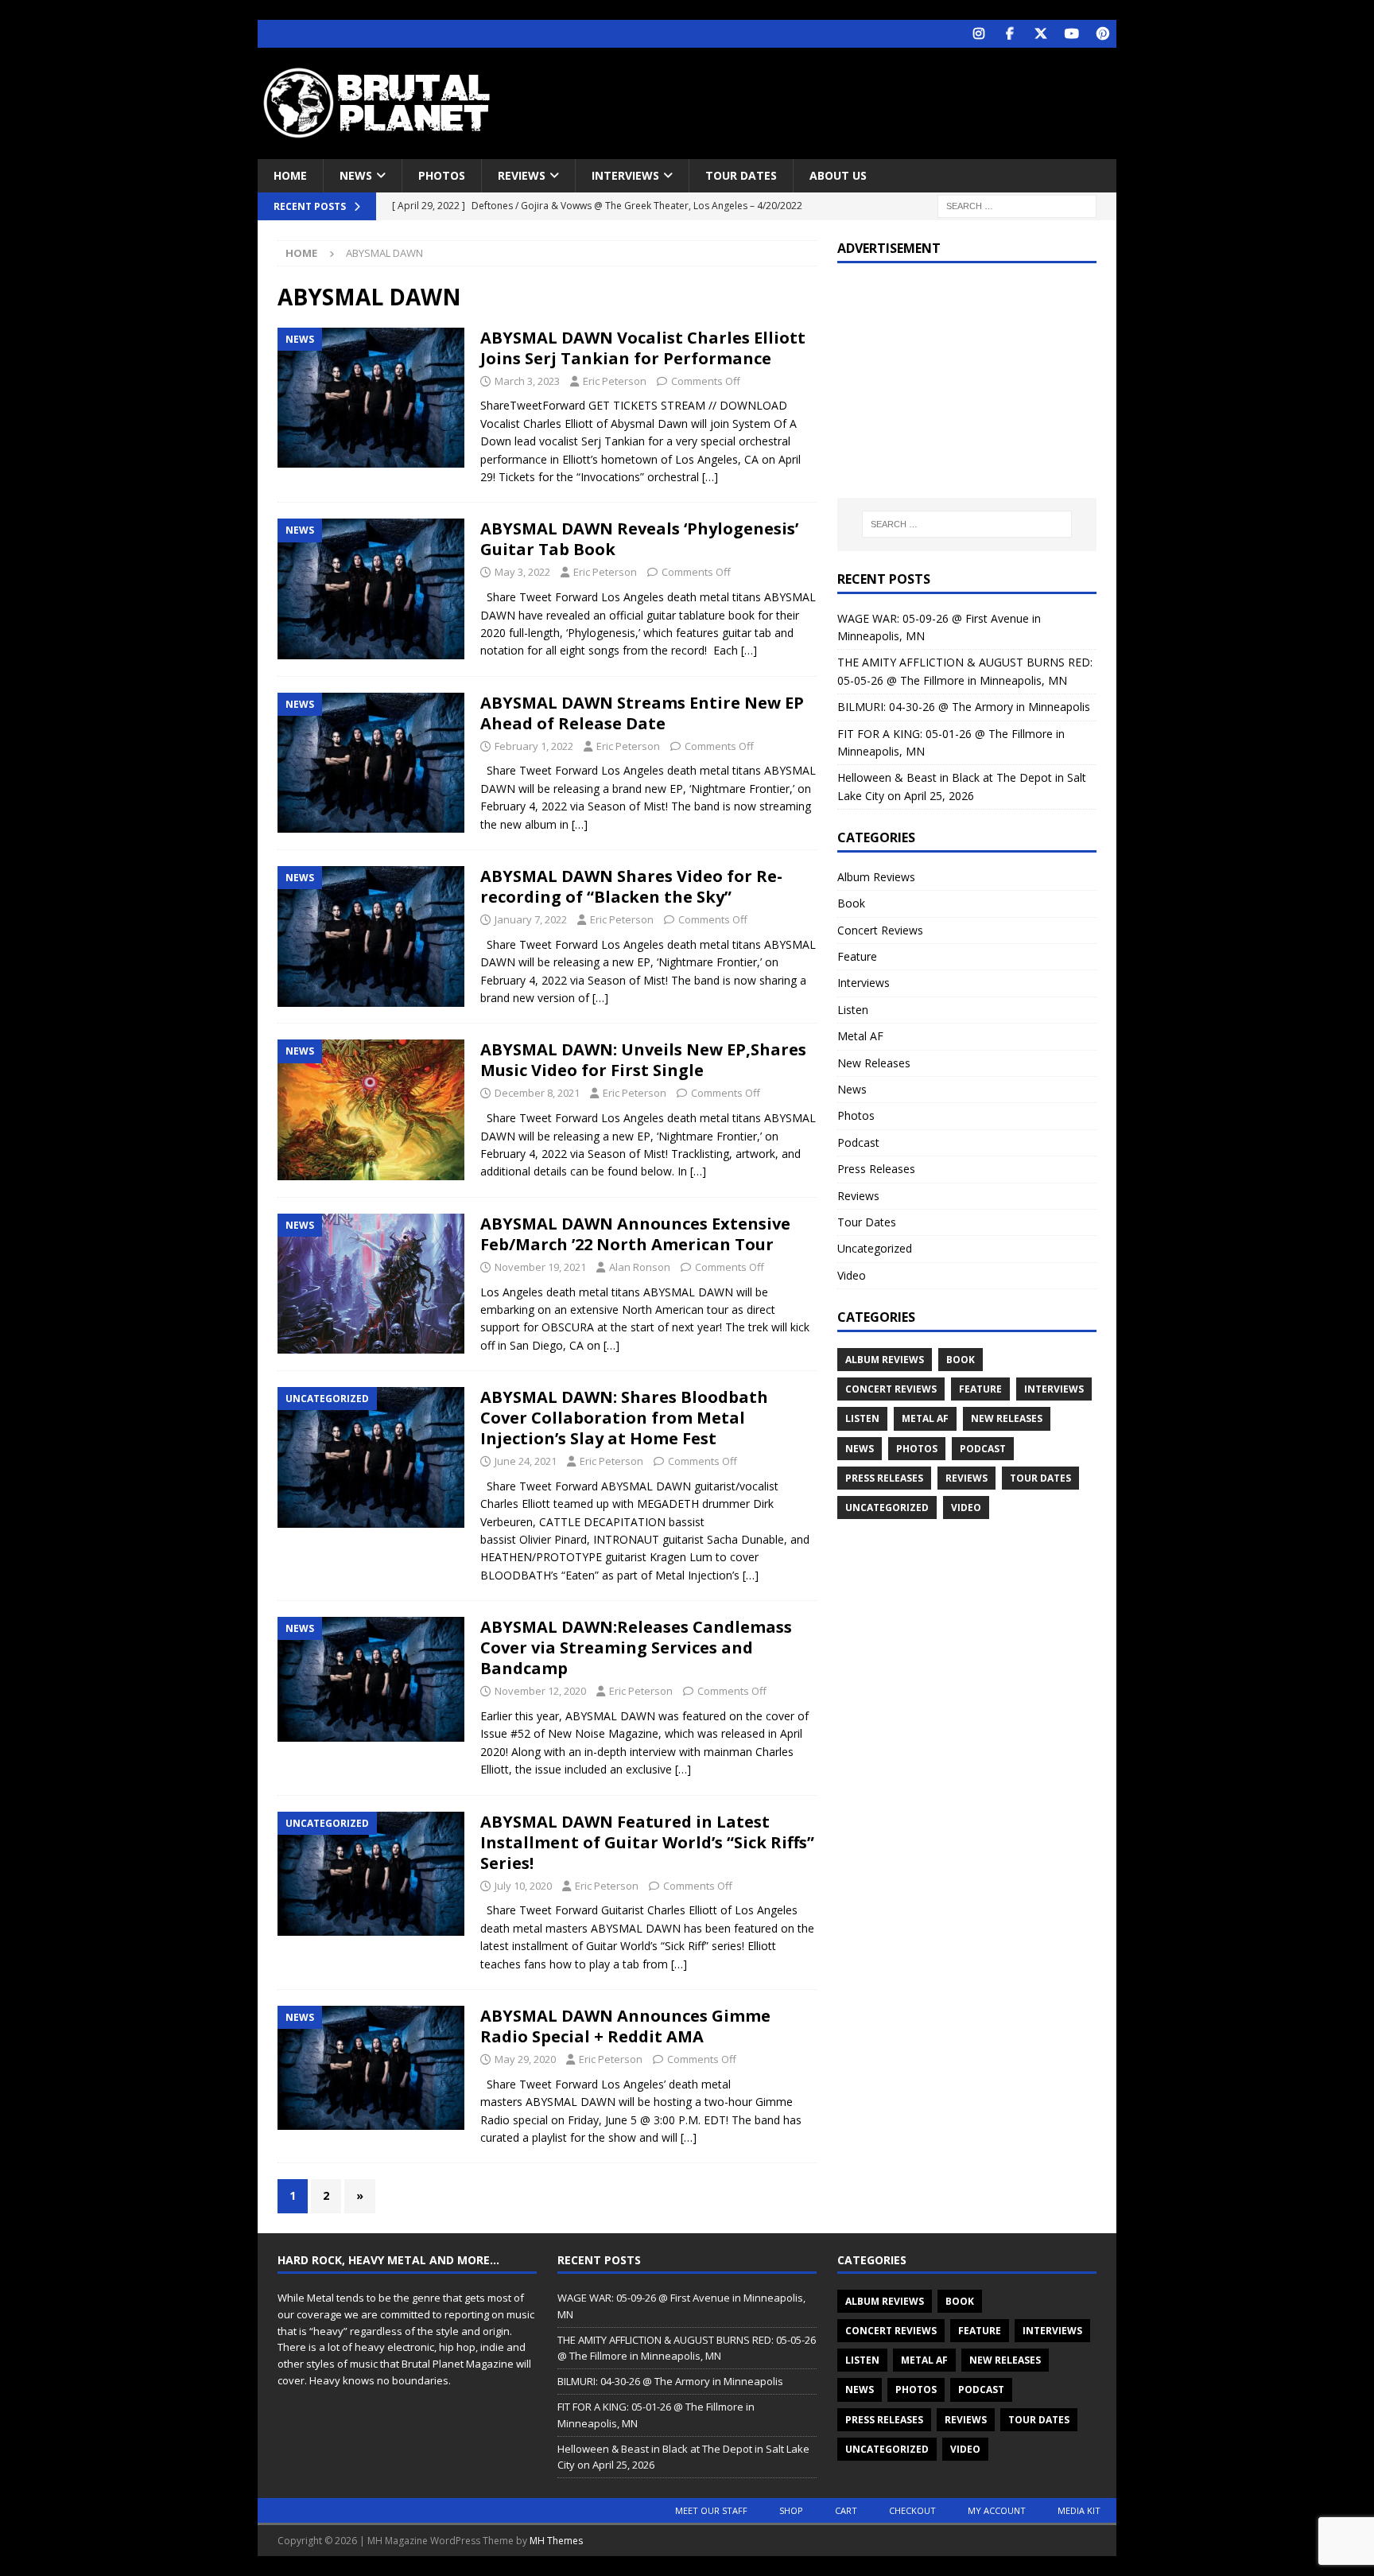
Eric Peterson (615, 381)
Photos (442, 175)
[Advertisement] (840, 99)
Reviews (522, 175)
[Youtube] (1071, 34)
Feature (857, 956)
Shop (791, 2510)
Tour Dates (741, 175)
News (356, 175)
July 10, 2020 (523, 1886)
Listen (853, 1010)
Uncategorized (875, 1248)
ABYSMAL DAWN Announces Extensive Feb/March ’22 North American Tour (635, 1234)
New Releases (874, 1063)
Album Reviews (876, 877)
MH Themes (556, 2541)
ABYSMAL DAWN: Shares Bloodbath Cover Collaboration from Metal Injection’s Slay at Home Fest (624, 1418)
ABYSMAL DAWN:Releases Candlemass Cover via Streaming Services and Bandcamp (636, 1647)
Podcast (858, 1142)
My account (997, 2510)
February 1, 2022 (534, 746)
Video (852, 1275)
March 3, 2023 (527, 381)
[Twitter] (1040, 34)
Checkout (912, 2510)
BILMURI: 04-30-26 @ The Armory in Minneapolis (964, 707)
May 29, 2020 (525, 2059)
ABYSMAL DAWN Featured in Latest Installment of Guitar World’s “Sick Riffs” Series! (647, 1842)
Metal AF (860, 1036)
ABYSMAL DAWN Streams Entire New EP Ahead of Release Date (642, 713)
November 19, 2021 (540, 1267)
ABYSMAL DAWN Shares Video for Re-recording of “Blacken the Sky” (631, 886)
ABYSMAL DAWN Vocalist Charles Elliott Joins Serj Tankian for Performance (643, 348)
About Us (838, 175)
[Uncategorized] (371, 1457)
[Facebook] (1009, 34)
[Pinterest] (1102, 34)
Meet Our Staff (711, 2510)
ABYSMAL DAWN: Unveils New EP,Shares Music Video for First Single (643, 1060)
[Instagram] (978, 34)
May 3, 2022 (522, 572)
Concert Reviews (880, 930)
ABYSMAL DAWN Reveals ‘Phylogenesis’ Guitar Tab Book (639, 539)
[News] (371, 398)
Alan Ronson (640, 1267)
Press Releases (876, 1169)
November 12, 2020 (540, 1691)
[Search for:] (1017, 206)
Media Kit (1079, 2510)
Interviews (625, 175)
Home (290, 175)
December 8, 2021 (537, 1093)
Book (851, 903)
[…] (710, 477)
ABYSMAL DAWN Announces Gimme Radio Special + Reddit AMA (625, 2026)
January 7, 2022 (531, 919)
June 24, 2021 (526, 1461)
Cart (846, 2510)
